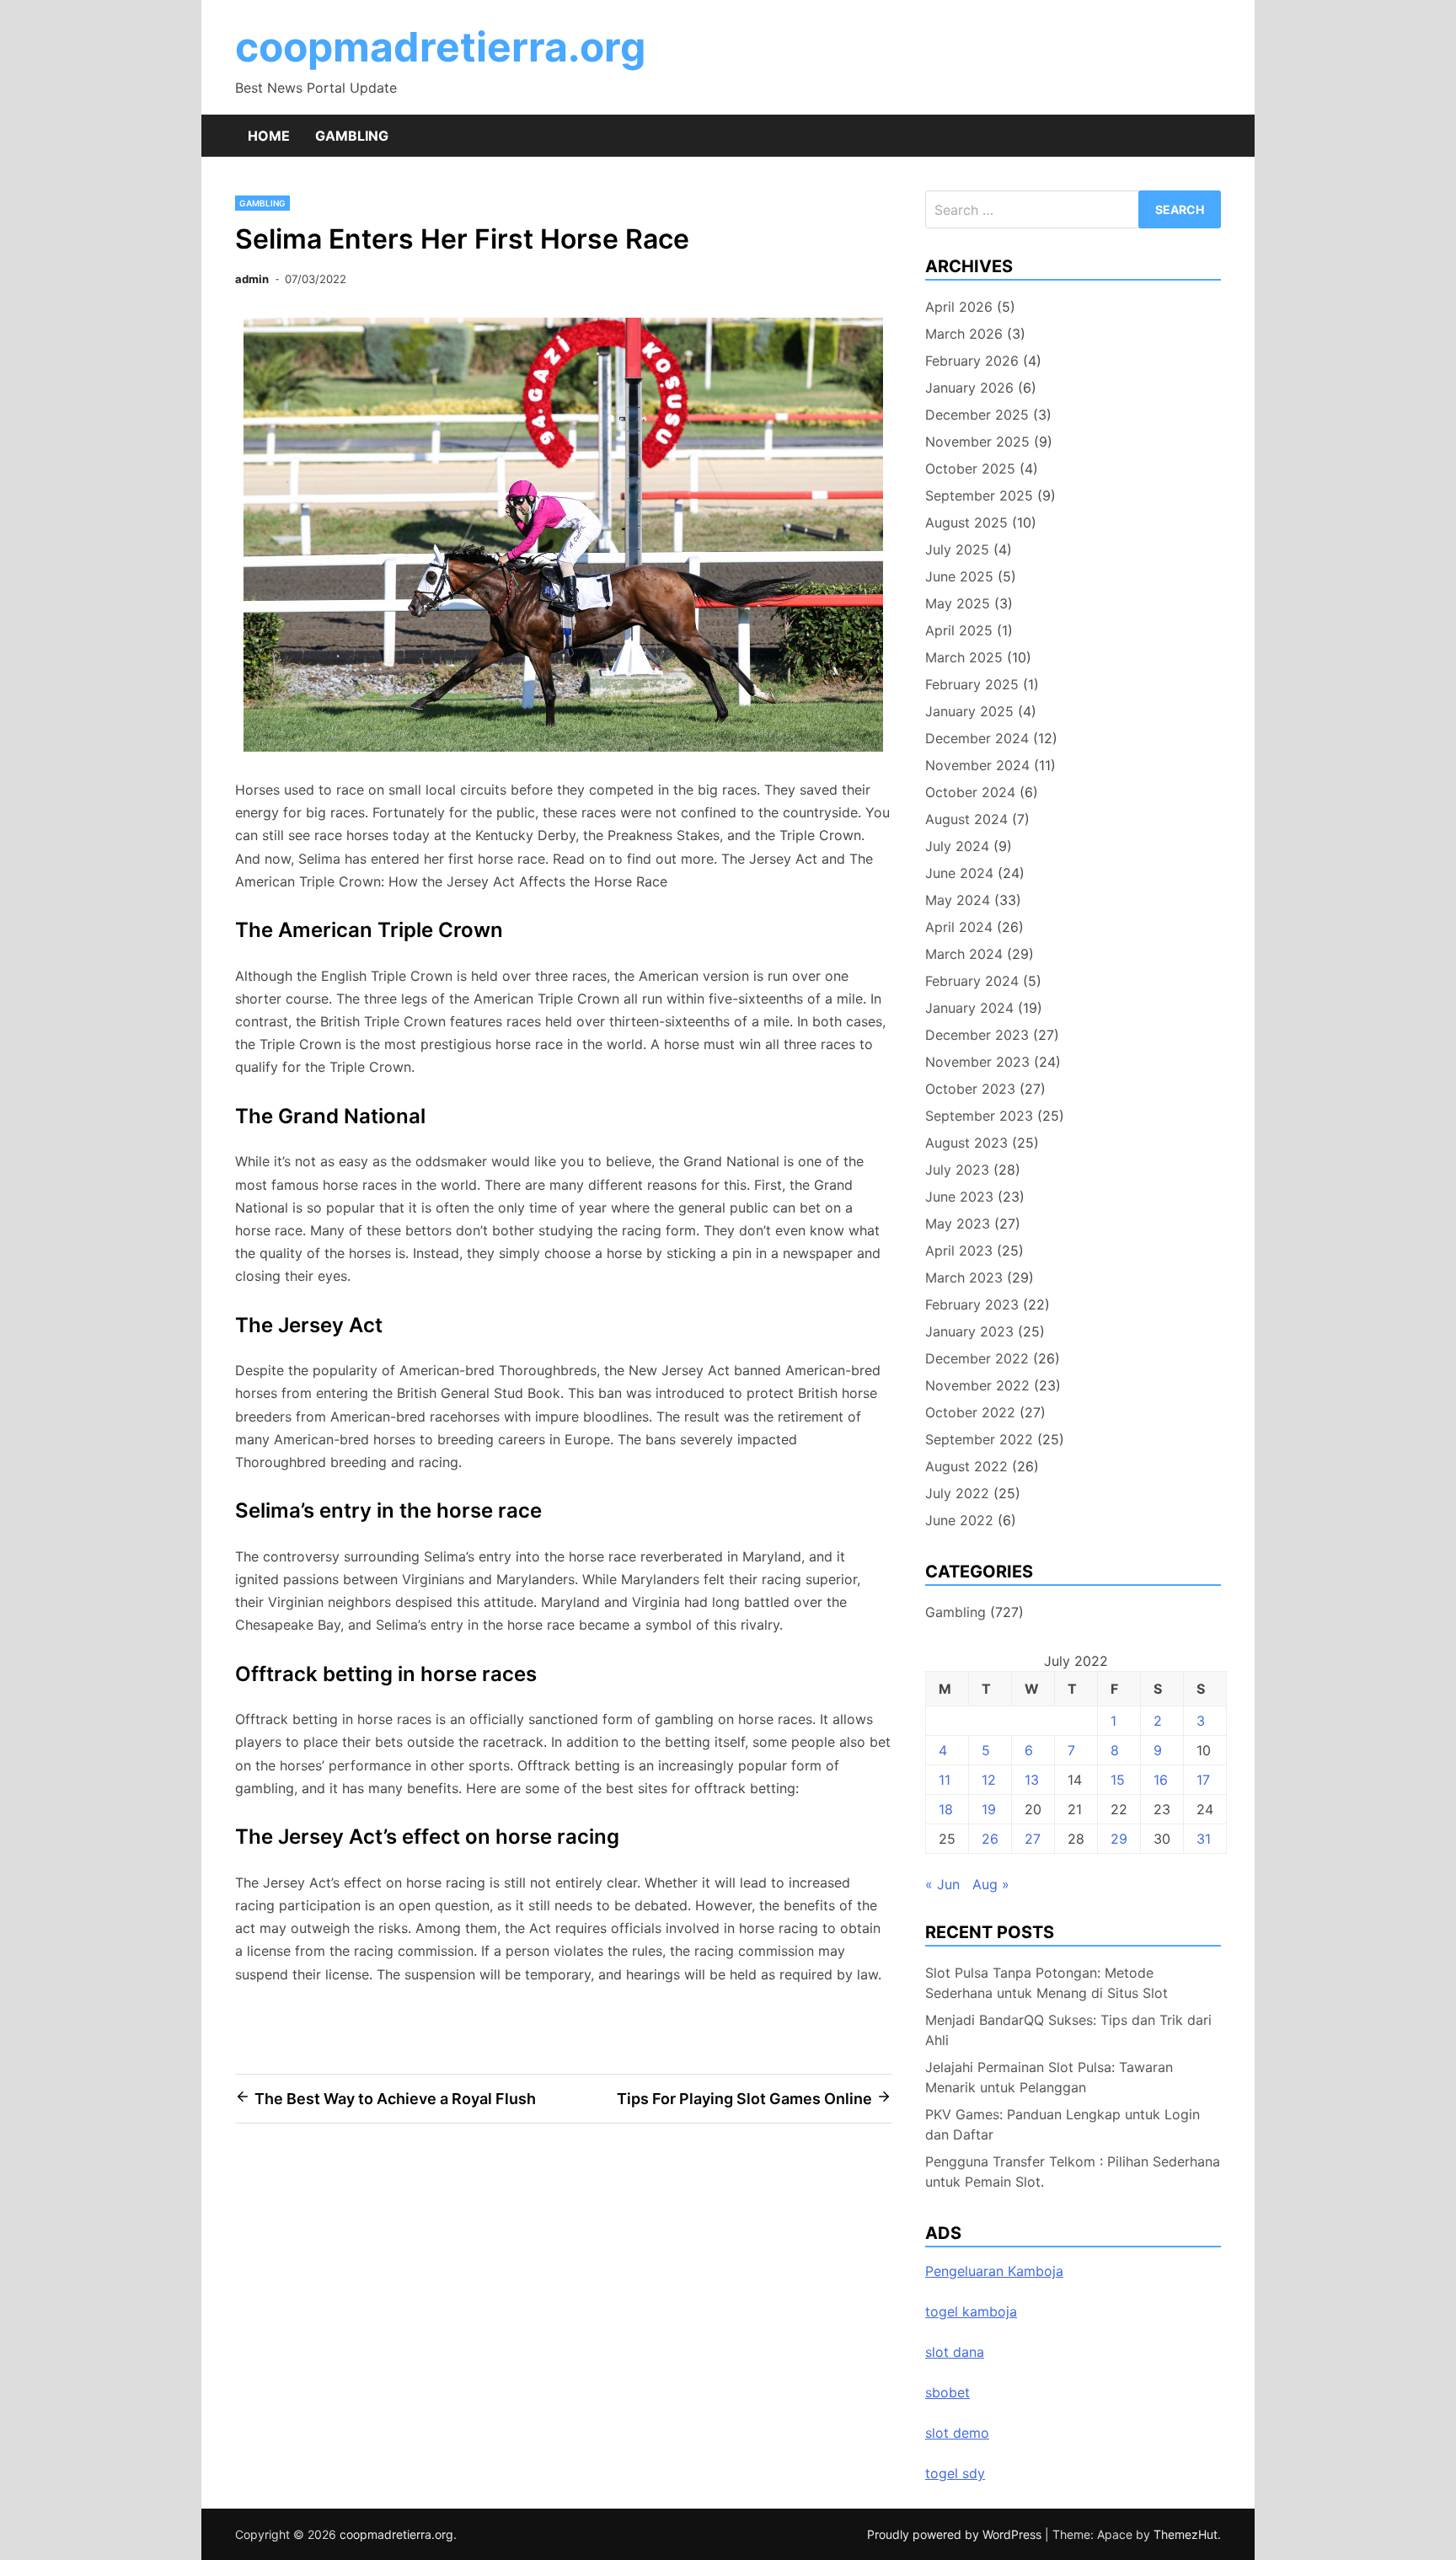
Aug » (991, 1884)
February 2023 (972, 1304)
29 (1119, 1839)
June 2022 (959, 1520)
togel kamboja (971, 2311)
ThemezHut (1186, 2534)
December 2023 (977, 1035)
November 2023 (977, 1062)
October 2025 (970, 469)
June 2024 (959, 873)
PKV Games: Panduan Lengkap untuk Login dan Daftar (1063, 2124)
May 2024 (958, 900)
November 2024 (977, 765)
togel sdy (955, 2473)
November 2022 (977, 1385)
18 (946, 1809)
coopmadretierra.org (440, 47)
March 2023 (964, 1277)
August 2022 (966, 1466)
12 (989, 1780)
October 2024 (970, 792)
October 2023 (970, 1089)
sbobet (947, 2392)
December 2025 (977, 415)
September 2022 (979, 1439)
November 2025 (977, 442)
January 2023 (969, 1331)
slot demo (957, 2433)
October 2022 (970, 1412)
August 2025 (966, 522)
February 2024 (972, 981)
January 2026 (969, 388)
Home (269, 136)
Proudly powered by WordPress (956, 2534)
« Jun (942, 1884)
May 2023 (958, 1224)
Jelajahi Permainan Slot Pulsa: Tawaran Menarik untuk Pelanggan (1049, 2077)
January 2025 (969, 711)
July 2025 (957, 549)
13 (1032, 1780)
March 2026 (964, 334)
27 (1033, 1839)
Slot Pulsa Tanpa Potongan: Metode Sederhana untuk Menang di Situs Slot (1046, 1983)
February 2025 (972, 684)
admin (252, 279)
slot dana (955, 2352)
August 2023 (966, 1143)
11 (945, 1780)
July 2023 (957, 1170)
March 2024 (964, 954)
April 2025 (959, 630)
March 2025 (964, 657)
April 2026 (959, 307)
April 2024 (959, 927)
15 (1118, 1780)
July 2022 (957, 1493)
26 (990, 1839)
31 (1204, 1839)
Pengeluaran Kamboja (994, 2271)
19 (989, 1809)
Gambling (352, 136)
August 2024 (966, 819)
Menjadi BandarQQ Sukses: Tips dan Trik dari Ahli (1068, 2030)
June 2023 (959, 1197)
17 (1203, 1780)
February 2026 (972, 361)
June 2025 (959, 576)
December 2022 (977, 1358)
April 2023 (959, 1251)
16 (1161, 1780)
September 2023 (979, 1116)
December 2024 (977, 738)
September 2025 (979, 495)
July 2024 (957, 846)
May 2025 (958, 603)
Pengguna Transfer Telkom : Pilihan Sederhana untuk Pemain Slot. (1073, 2172)
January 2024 (969, 1008)
